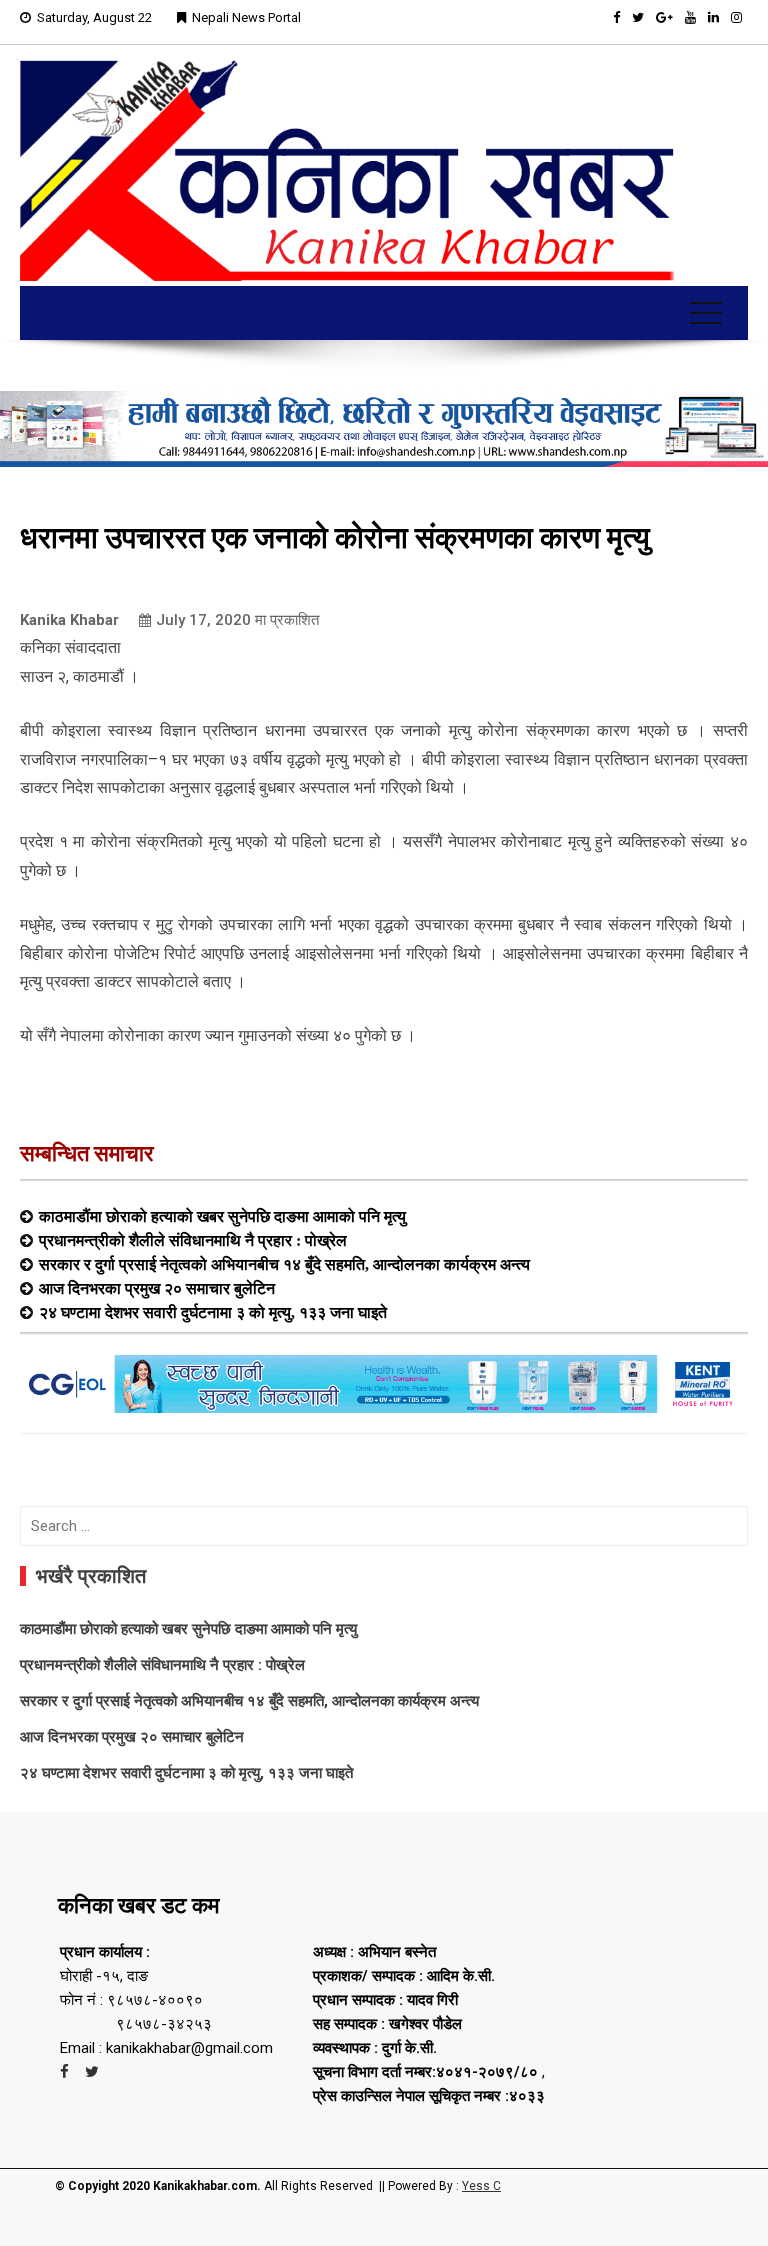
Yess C (481, 2186)
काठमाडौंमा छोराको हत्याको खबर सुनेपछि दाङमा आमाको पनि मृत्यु (222, 1216)
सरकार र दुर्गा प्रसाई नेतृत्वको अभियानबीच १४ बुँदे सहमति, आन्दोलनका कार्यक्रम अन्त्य (284, 1264)
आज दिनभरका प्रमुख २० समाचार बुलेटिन (157, 1288)
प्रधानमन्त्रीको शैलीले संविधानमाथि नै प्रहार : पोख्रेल (193, 1240)
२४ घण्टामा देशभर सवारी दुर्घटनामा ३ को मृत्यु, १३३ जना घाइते (213, 1312)
